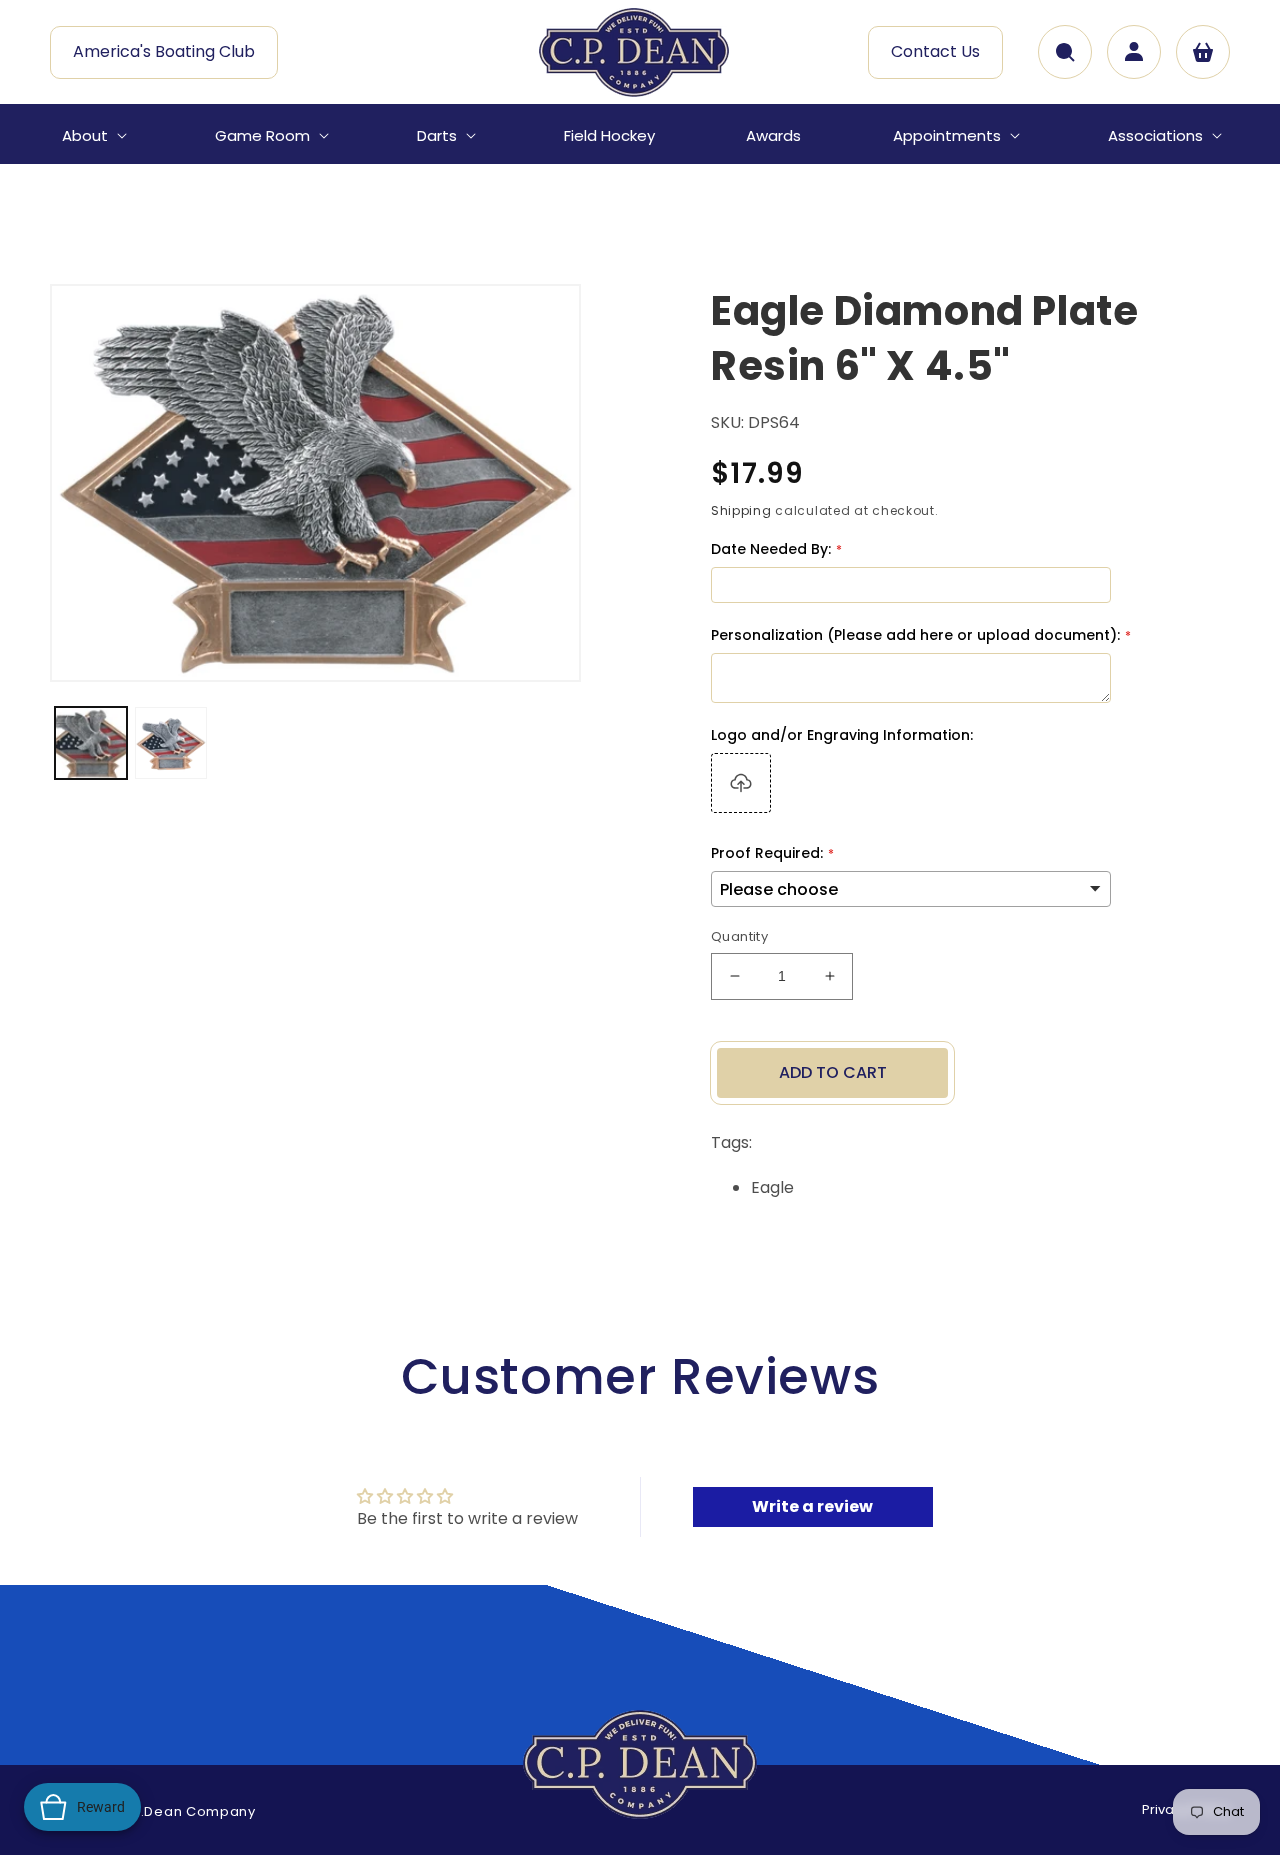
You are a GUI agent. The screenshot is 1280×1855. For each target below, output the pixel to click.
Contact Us (935, 51)
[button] (92, 136)
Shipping (741, 510)
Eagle (772, 1187)
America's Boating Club (164, 51)
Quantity (739, 936)
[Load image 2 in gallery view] (171, 743)
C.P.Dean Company (187, 1811)
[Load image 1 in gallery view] (91, 743)
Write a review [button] (812, 1506)
